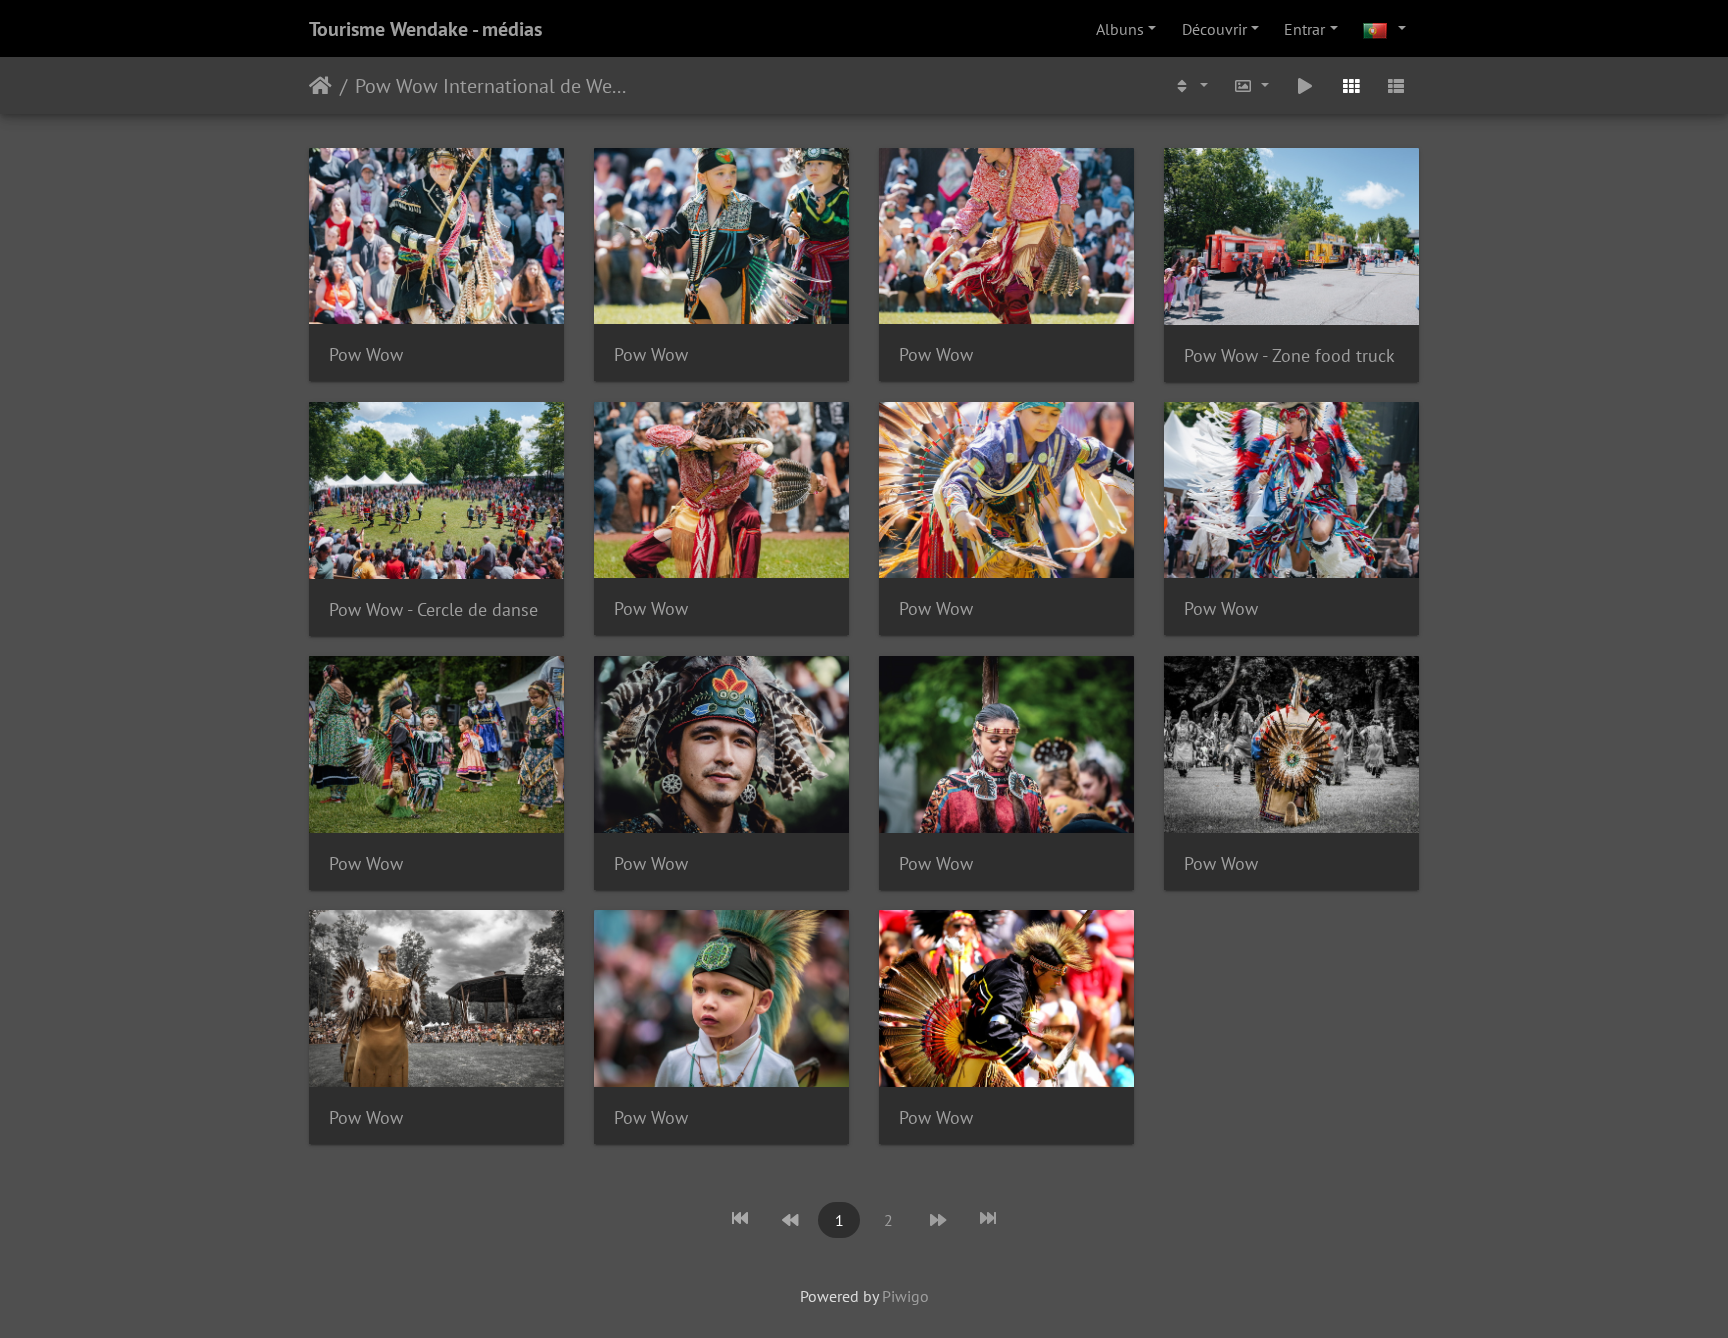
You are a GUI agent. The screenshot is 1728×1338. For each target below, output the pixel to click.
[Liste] (1396, 85)
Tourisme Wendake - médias (425, 29)
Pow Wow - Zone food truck (1289, 355)
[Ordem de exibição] (1190, 85)
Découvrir (1214, 29)
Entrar (1304, 29)
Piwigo (905, 1296)
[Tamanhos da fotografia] (1252, 85)
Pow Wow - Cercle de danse (433, 609)
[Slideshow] (1305, 85)
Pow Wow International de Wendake (493, 86)
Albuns (1120, 29)
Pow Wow (366, 354)
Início (320, 86)
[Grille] (1351, 85)
